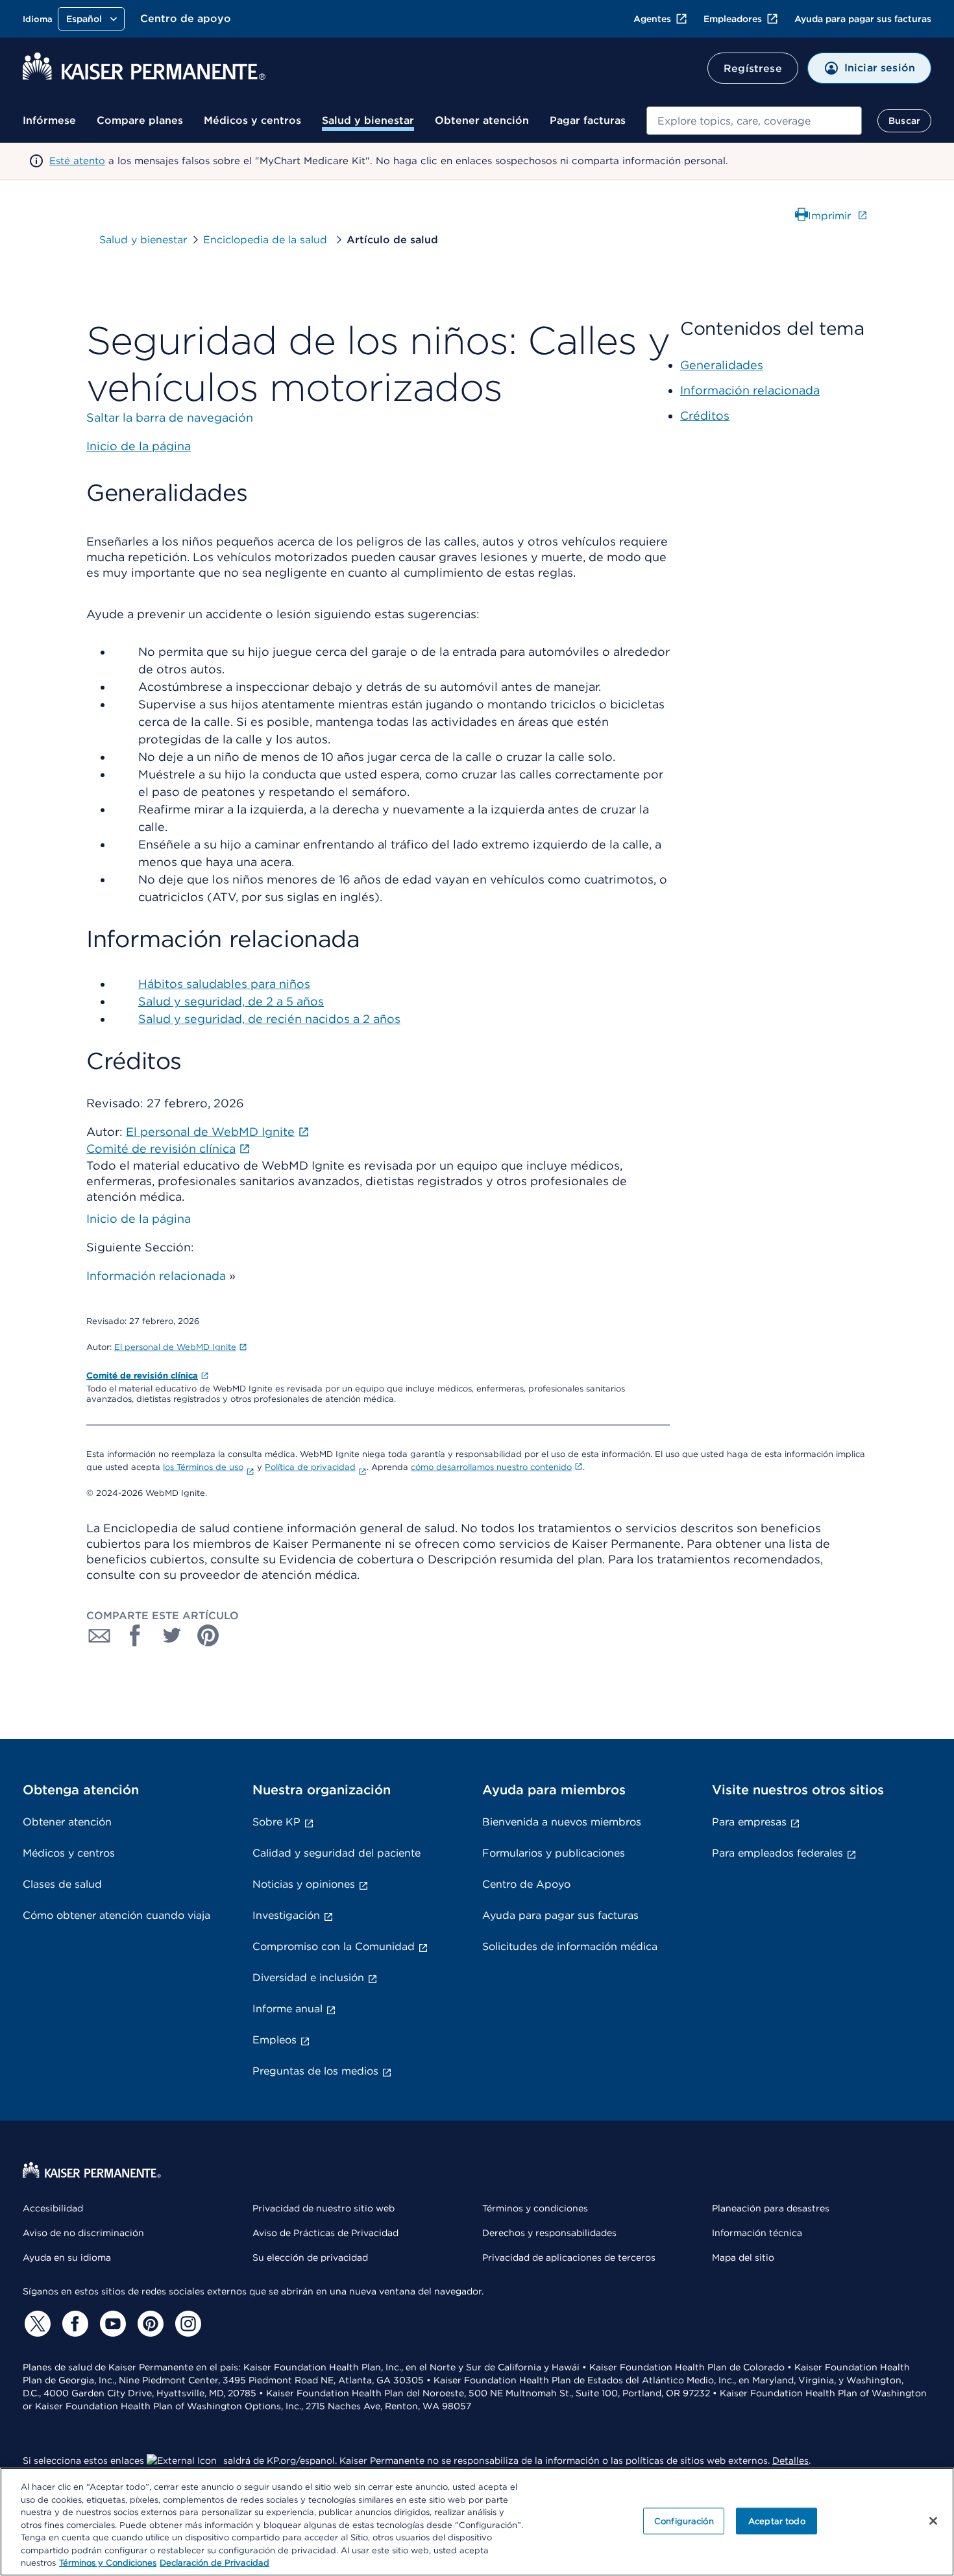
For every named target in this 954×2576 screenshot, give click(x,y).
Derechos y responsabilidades (549, 2233)
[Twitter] (36, 2324)
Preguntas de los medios (315, 2071)
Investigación (286, 1915)
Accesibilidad (53, 2208)
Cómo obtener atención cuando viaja (116, 1915)
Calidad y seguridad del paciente (336, 1853)
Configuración (684, 2521)
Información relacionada (156, 1276)
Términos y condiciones (535, 2208)
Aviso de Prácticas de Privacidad (325, 2233)
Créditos (705, 415)
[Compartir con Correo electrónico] (99, 1635)
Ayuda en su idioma (67, 2257)
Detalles (790, 2461)
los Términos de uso (203, 1467)
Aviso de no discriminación (83, 2233)
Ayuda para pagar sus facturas (863, 19)
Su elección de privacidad (310, 2257)
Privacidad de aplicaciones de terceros (569, 2257)
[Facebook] (73, 2324)
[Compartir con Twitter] (172, 1635)
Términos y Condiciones (108, 2563)
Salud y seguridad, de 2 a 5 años (231, 1001)
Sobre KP (276, 1822)
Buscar (904, 121)
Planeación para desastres (771, 2208)
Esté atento (77, 161)
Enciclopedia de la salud (267, 240)
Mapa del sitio (743, 2257)
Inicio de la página (139, 1219)
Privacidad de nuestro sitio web (324, 2208)
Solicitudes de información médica (570, 1946)
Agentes (652, 19)
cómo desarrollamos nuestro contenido (491, 1467)
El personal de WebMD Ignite (175, 1347)
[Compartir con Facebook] (136, 1635)
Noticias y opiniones (304, 1884)
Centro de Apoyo (526, 1884)
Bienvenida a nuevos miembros (562, 1822)
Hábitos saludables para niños (224, 984)
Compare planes (140, 120)
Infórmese (49, 120)
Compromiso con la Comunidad (334, 1946)
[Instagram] (186, 2324)
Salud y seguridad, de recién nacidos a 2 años (269, 1019)
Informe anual (287, 2009)
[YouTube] (111, 2324)
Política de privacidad (310, 1467)
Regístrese (753, 68)
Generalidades (722, 365)
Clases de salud (62, 1884)
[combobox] (754, 121)
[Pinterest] (149, 2324)
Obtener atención (482, 120)
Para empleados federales (777, 1853)
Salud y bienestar (368, 120)
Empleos (275, 2040)
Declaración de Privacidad (214, 2563)
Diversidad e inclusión (308, 1978)
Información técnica (757, 2233)
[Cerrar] (933, 2521)
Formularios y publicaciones (554, 1853)
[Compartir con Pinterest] (208, 1635)
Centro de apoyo (186, 18)
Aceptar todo (777, 2521)
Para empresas (749, 1822)
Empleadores (733, 19)
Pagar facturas (588, 120)
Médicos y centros (252, 120)
